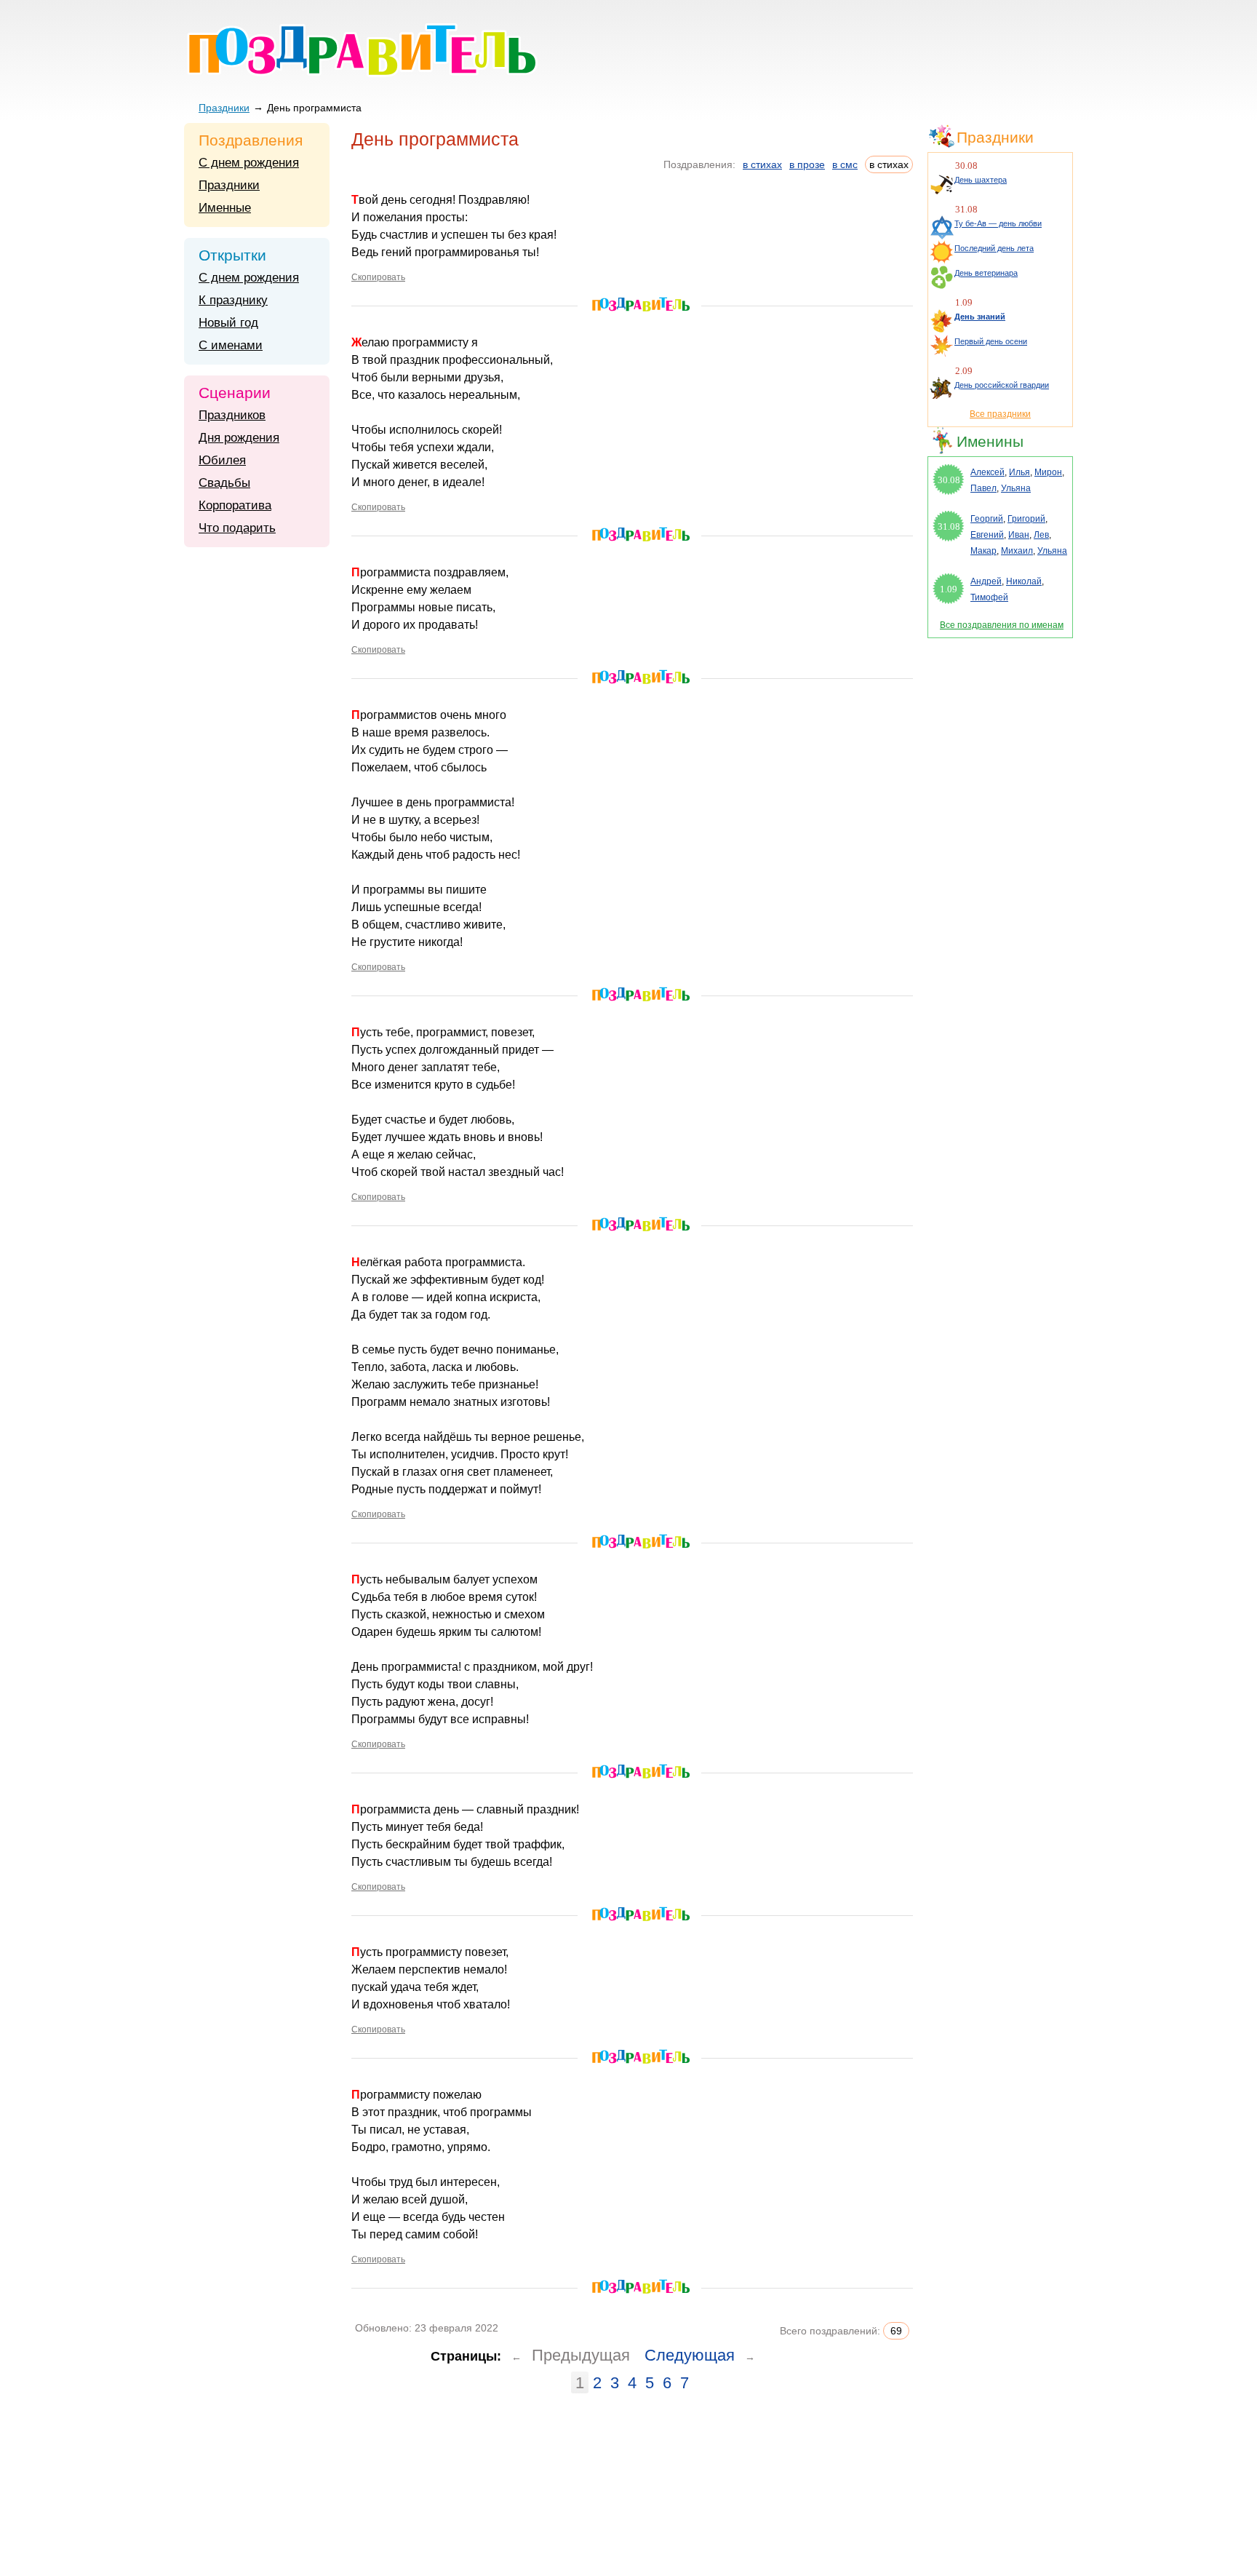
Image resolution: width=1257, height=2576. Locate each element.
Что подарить (237, 528)
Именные (225, 208)
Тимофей (989, 597)
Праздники (224, 108)
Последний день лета (994, 248)
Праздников (232, 415)
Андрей (986, 581)
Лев (1041, 535)
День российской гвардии (1002, 385)
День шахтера (981, 180)
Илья (1019, 472)
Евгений (987, 535)
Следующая (690, 2355)
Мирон (1048, 472)
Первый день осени (991, 341)
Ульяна (1016, 488)
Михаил (1017, 551)
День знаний (980, 317)
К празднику (233, 300)
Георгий (987, 519)
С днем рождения (249, 163)
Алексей (987, 472)
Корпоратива (235, 505)
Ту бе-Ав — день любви (998, 223)
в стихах (762, 164)
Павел (983, 488)
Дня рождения (239, 438)
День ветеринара (986, 273)
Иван (1019, 535)
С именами (231, 345)
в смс (845, 164)
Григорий (1026, 519)
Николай (1024, 581)
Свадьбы (224, 483)
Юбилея (222, 460)
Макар (983, 551)
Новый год (228, 323)
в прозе (807, 164)
